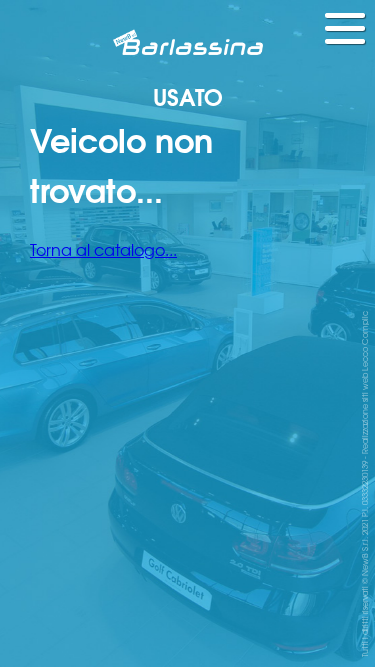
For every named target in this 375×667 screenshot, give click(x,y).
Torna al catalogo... (103, 249)
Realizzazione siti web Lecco (364, 400)
